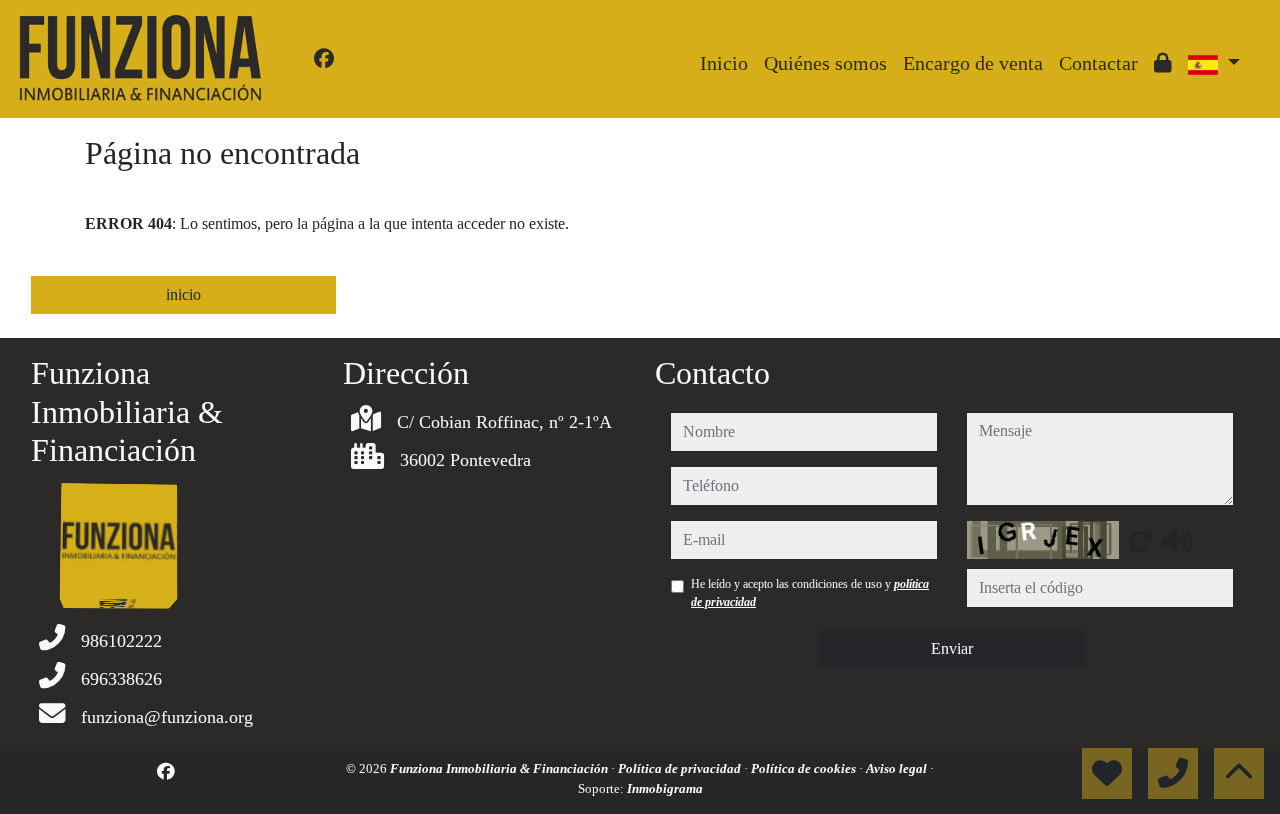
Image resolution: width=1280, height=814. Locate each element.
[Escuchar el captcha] (1177, 541)
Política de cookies (805, 768)
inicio (183, 294)
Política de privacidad (681, 768)
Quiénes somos (825, 63)
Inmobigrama (665, 788)
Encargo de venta (973, 63)
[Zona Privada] (1163, 63)
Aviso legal (898, 768)
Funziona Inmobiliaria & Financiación (500, 768)
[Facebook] (324, 59)
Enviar (952, 648)
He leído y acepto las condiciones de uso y (810, 593)
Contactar (1098, 63)
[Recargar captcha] (1140, 541)
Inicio (724, 63)
